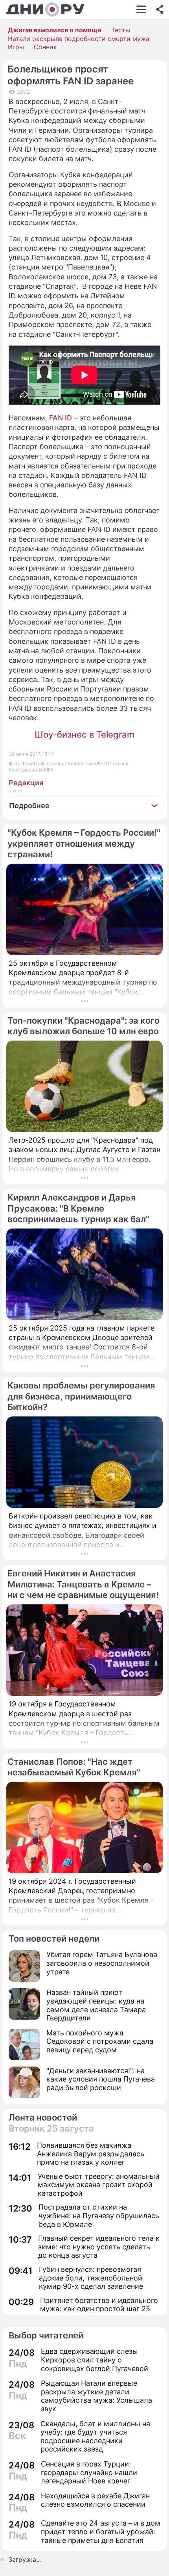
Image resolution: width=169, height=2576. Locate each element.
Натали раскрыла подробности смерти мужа (79, 39)
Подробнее (29, 806)
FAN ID (61, 418)
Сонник (45, 47)
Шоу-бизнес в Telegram (84, 734)
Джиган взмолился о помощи (55, 30)
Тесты (121, 30)
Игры (16, 47)
